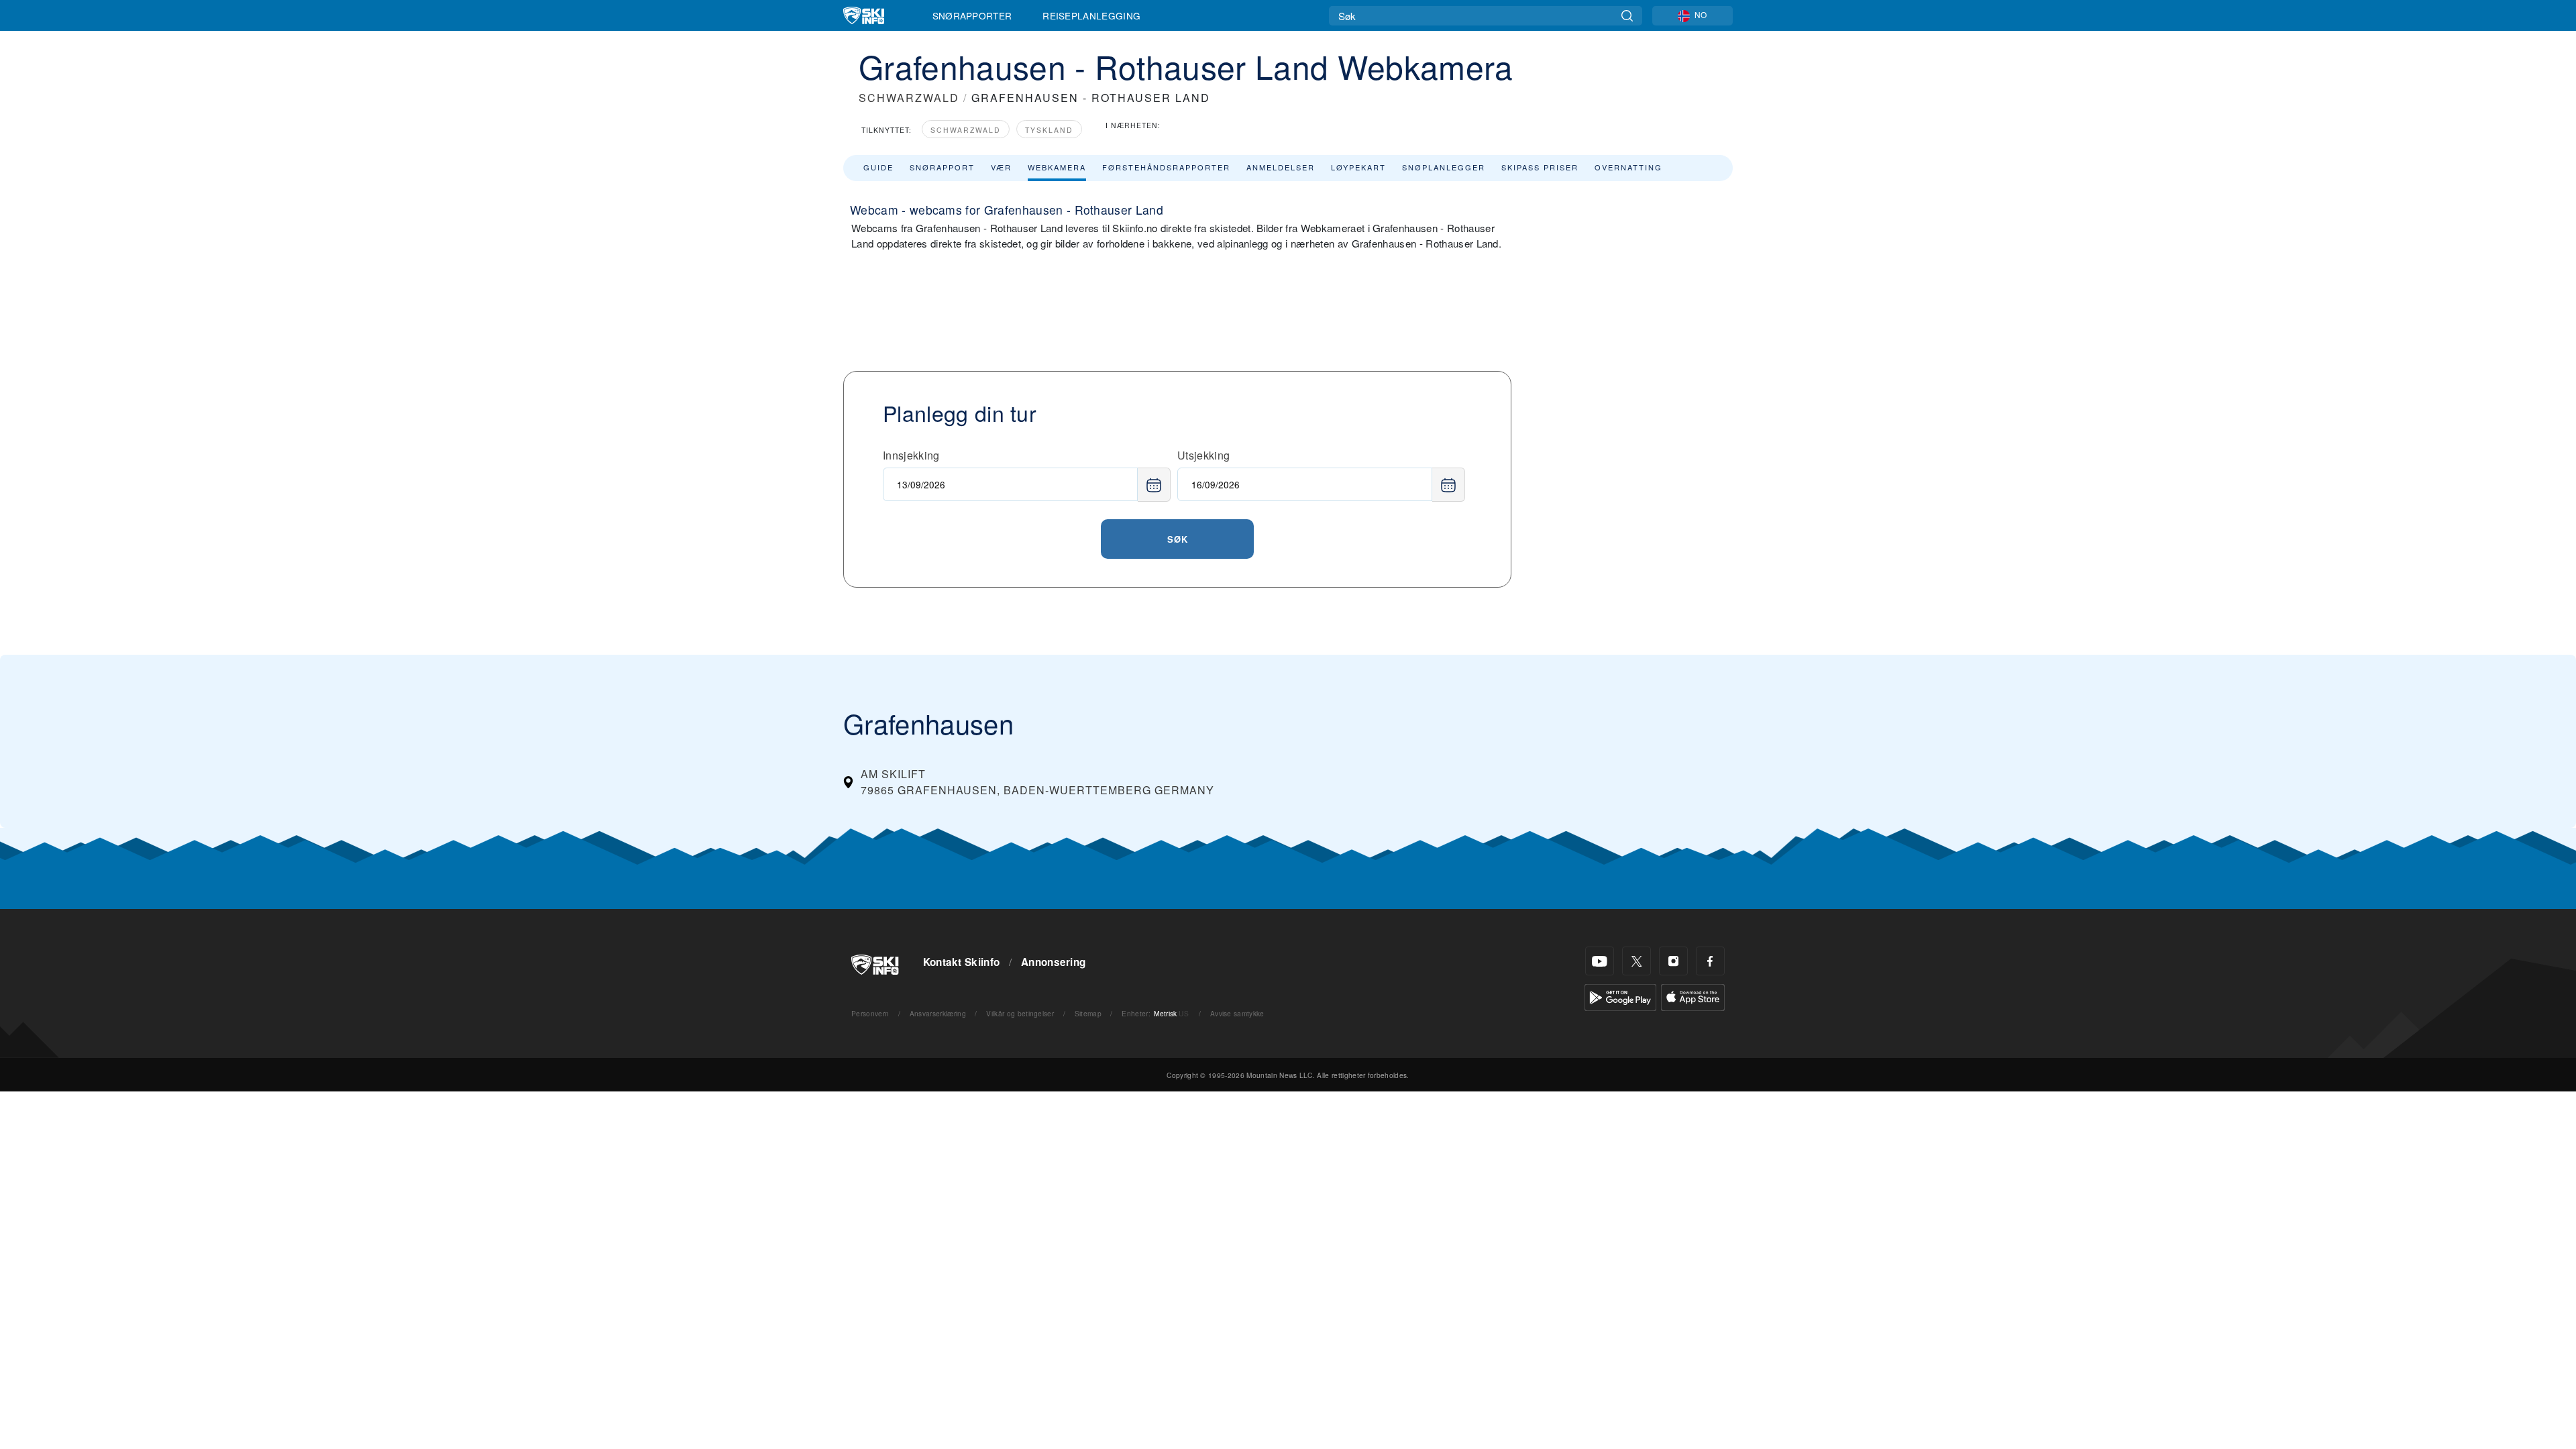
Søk (1178, 539)
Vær (1001, 167)
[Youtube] (1600, 961)
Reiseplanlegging (1091, 15)
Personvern (870, 1013)
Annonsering (1054, 962)
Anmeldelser (1281, 167)
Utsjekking (1203, 455)
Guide (878, 167)
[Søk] (1627, 16)
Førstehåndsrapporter (1166, 167)
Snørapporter (972, 15)
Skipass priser (1540, 167)
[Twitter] (1636, 961)
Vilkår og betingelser (1020, 1013)
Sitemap (1088, 1013)
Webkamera (1057, 167)
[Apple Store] (1693, 996)
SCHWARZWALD (909, 98)
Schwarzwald (966, 130)
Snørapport (942, 167)
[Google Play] (1620, 996)
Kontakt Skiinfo (962, 962)
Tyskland (1049, 130)
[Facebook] (1710, 961)
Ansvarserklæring (938, 1013)
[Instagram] (1673, 961)
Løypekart (1358, 167)
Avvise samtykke (1237, 1013)
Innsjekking (911, 455)
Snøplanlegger (1444, 167)
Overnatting (1628, 167)
